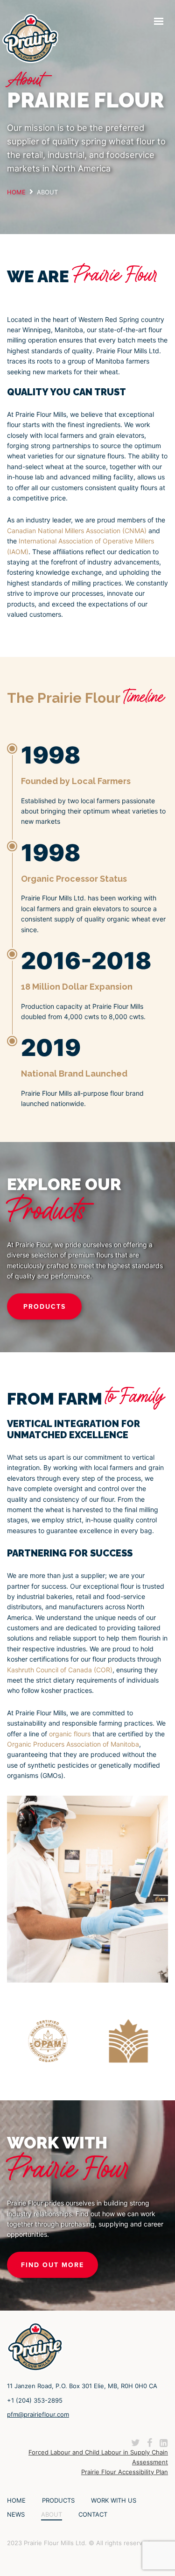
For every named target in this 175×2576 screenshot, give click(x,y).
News (16, 2514)
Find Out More (52, 2265)
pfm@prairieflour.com (38, 2414)
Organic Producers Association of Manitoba (73, 1744)
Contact (93, 2514)
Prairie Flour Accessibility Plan (125, 2472)
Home (16, 2500)
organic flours (70, 1734)
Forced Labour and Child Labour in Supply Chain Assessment (98, 2457)
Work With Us (114, 2500)
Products (45, 1306)
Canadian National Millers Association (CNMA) (77, 531)
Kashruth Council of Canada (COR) (60, 1670)
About (52, 2514)
